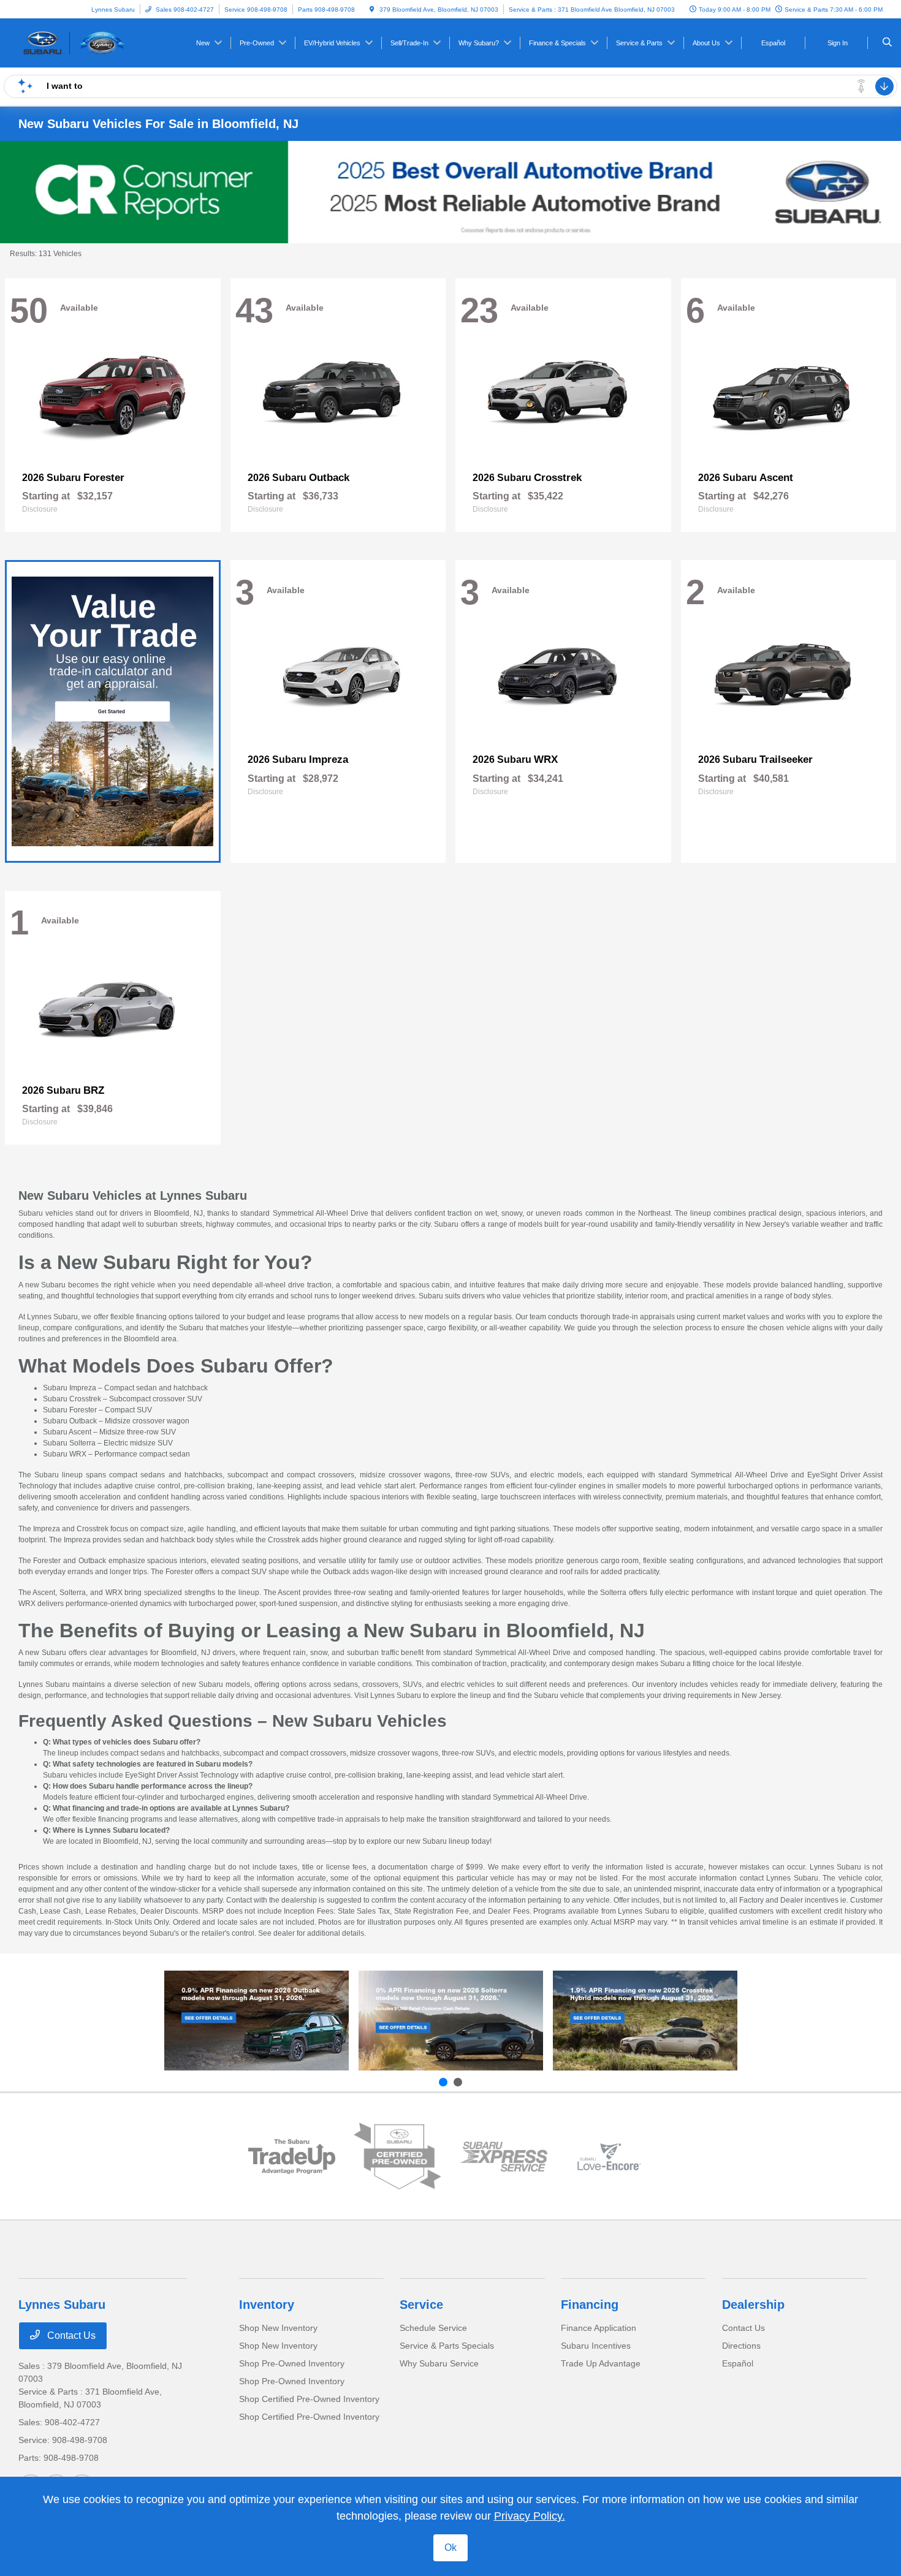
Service (421, 2305)
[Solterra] (451, 2021)
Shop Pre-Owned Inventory (292, 2363)
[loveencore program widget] (610, 2157)
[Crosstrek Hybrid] (645, 2021)
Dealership (753, 2305)
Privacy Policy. (530, 2516)
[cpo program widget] (397, 2156)
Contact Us (70, 2335)
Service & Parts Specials (447, 2346)
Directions (741, 2346)
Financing (590, 2305)
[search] (887, 43)
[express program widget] (504, 2157)
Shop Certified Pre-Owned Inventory (309, 2399)
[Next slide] (458, 2082)
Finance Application (599, 2328)
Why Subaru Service (439, 2363)
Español (738, 2363)
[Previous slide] (443, 2082)
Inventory (267, 2305)
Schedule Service (433, 2328)
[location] (372, 9)
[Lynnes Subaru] (74, 42)
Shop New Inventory (278, 2328)
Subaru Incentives (596, 2346)
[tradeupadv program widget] (292, 2157)
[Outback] (257, 2021)
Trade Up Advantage (601, 2363)
